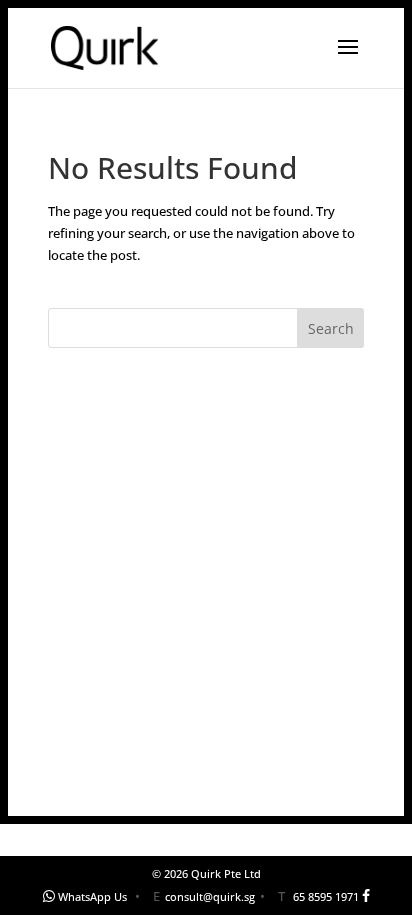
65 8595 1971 (326, 896)
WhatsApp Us (92, 896)
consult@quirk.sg (210, 896)
